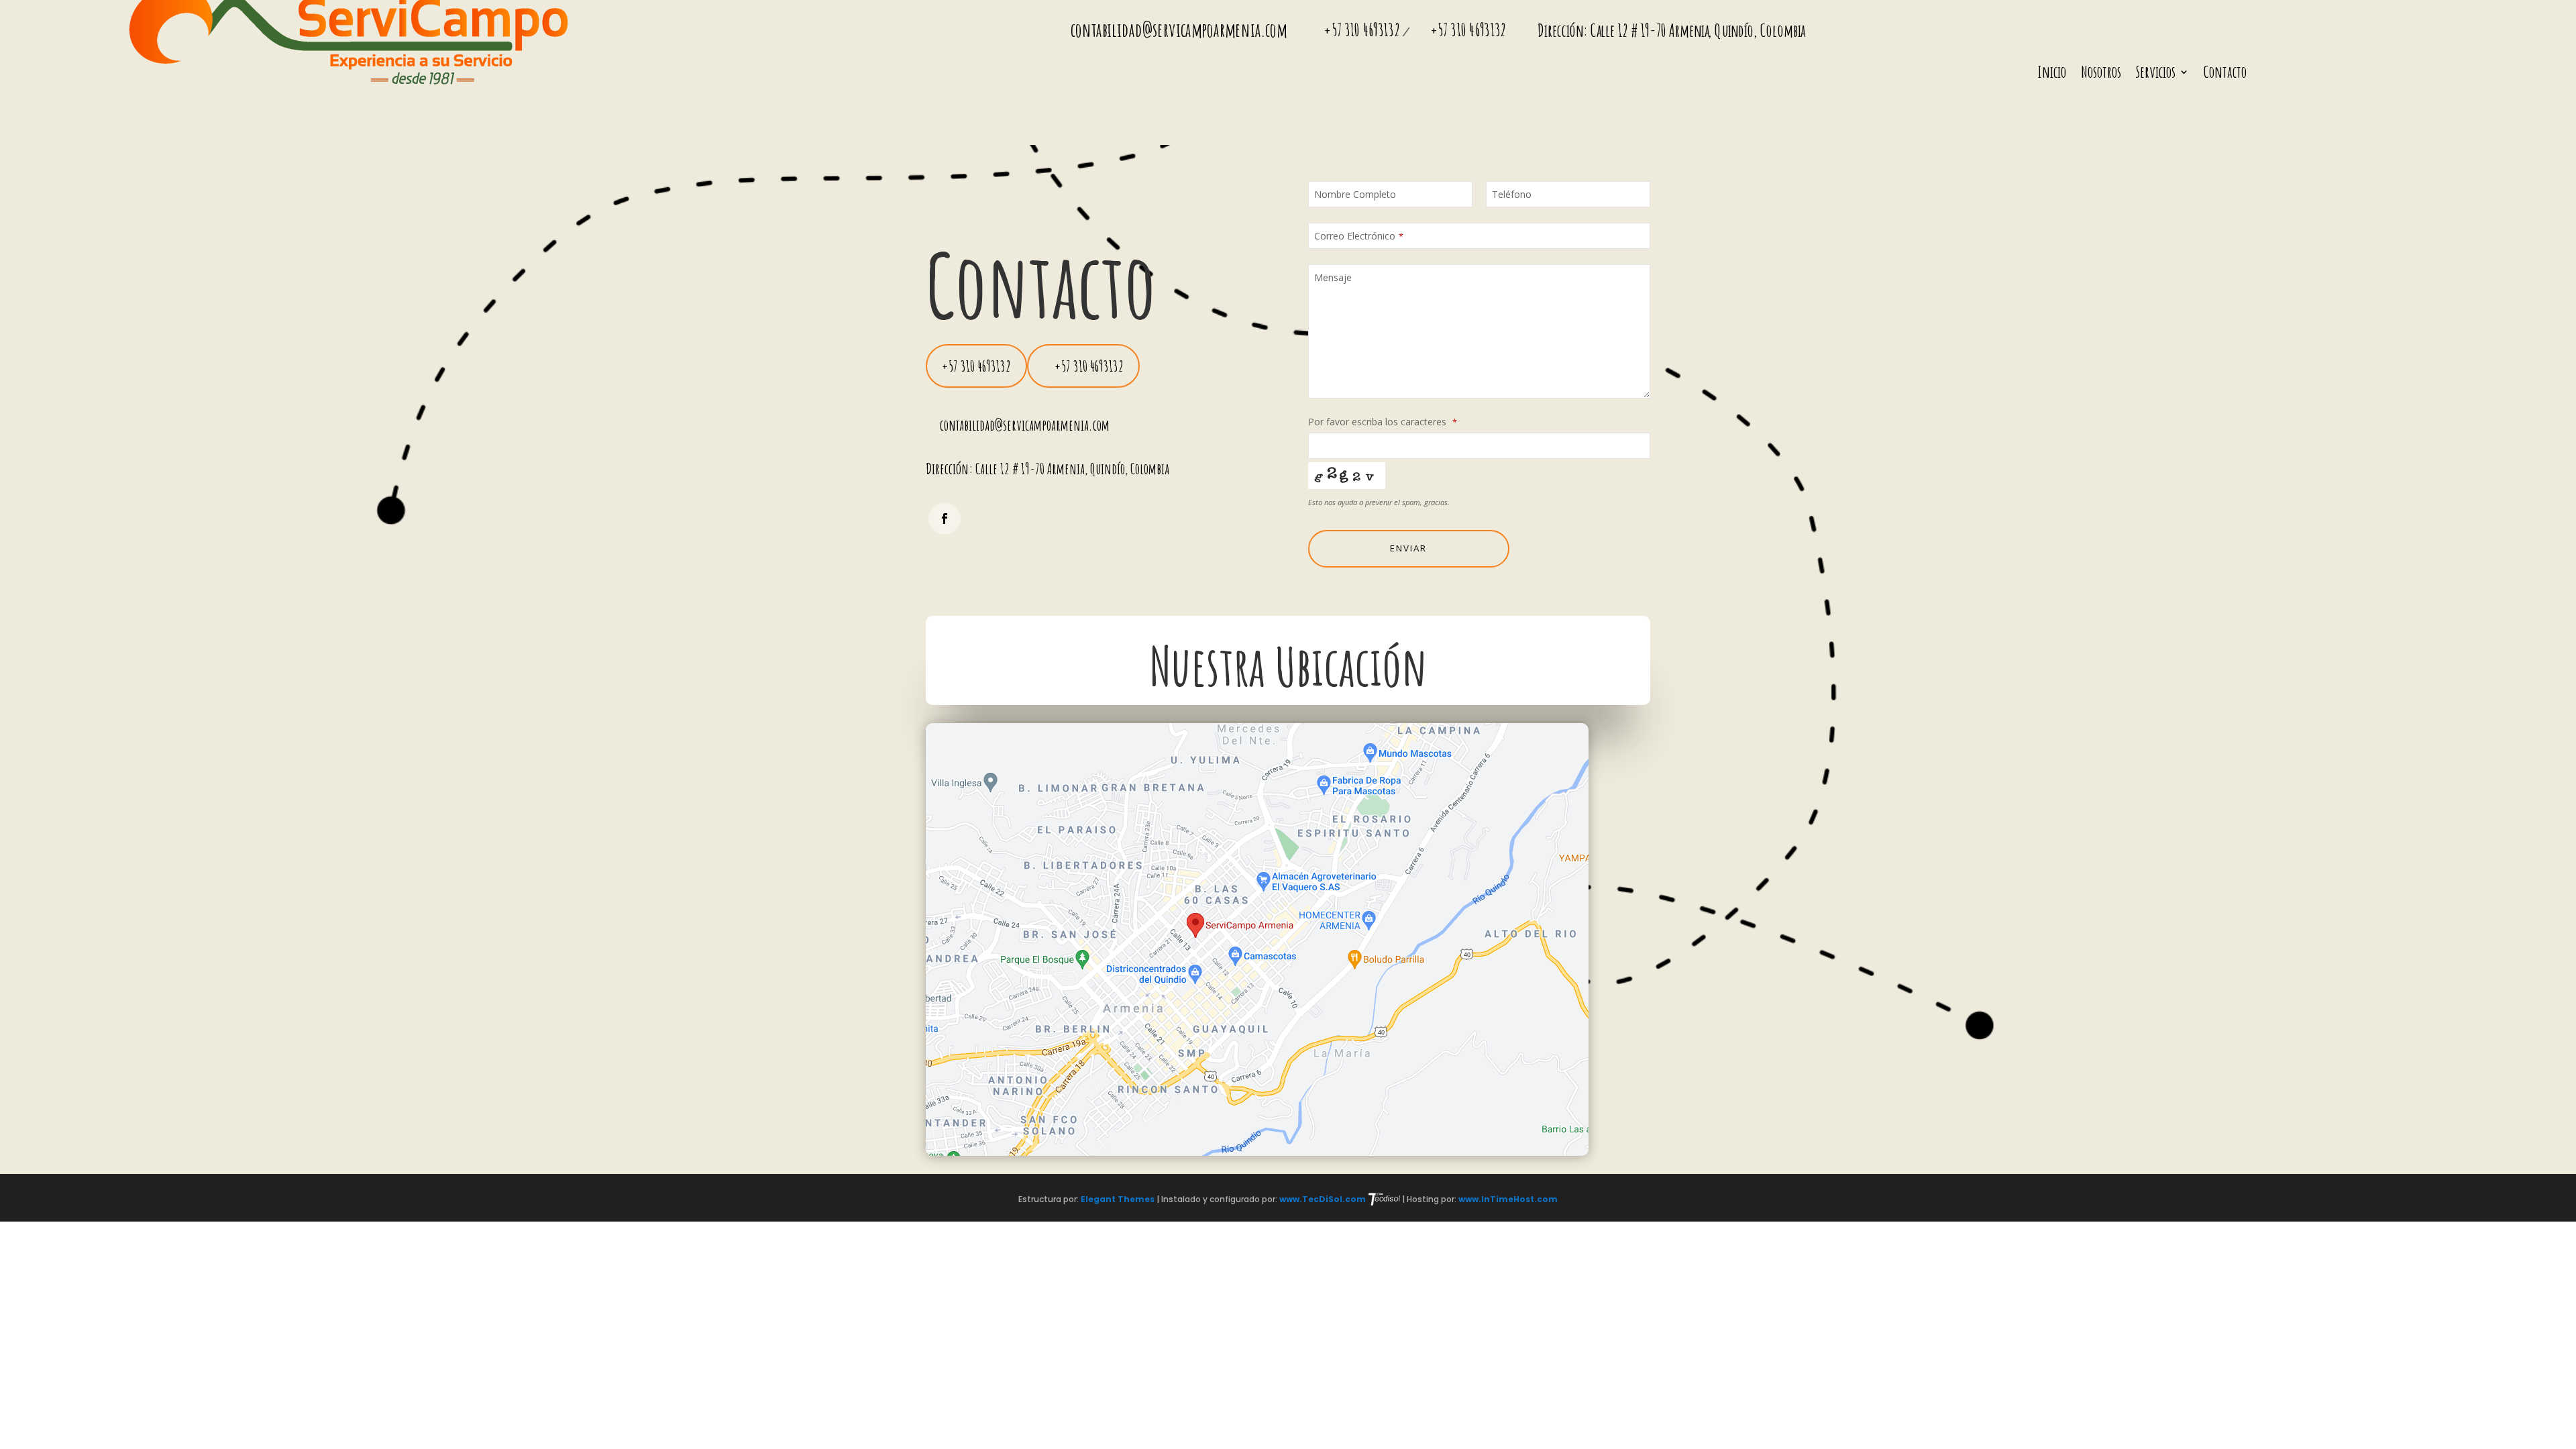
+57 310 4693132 (1363, 30)
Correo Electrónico (1359, 236)
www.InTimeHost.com (1508, 1199)
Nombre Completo (1355, 194)
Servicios (2156, 74)
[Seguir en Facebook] (945, 519)
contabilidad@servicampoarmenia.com (1179, 30)
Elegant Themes (1119, 1199)
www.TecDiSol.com (1324, 1199)
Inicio (2052, 74)
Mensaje (1333, 277)
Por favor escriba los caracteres (1383, 422)
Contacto (2225, 74)
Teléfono (1512, 194)
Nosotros (2101, 74)
